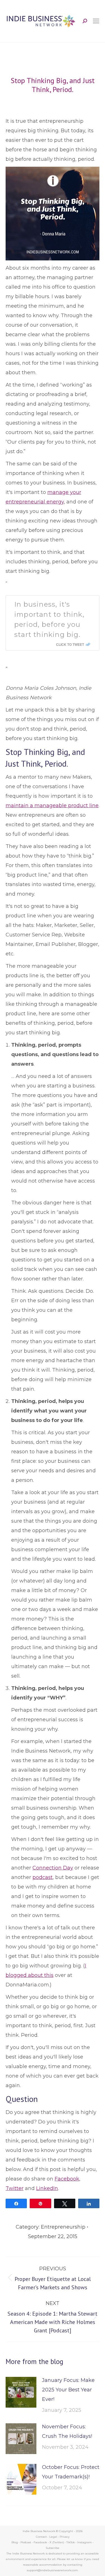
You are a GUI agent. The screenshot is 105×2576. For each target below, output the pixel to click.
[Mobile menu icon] (96, 21)
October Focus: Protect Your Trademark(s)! (71, 2472)
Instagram (85, 2542)
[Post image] (21, 2392)
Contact (41, 2537)
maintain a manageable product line (52, 806)
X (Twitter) (57, 2542)
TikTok (71, 2542)
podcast (43, 1877)
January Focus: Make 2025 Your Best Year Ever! (68, 2390)
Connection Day (53, 1868)
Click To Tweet (70, 644)
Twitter (15, 2188)
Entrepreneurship (63, 2227)
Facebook (67, 2179)
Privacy (65, 2537)
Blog (15, 2542)
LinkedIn (47, 2188)
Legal (53, 2537)
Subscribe (53, 2548)
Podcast (26, 2542)
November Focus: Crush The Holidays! (67, 2431)
